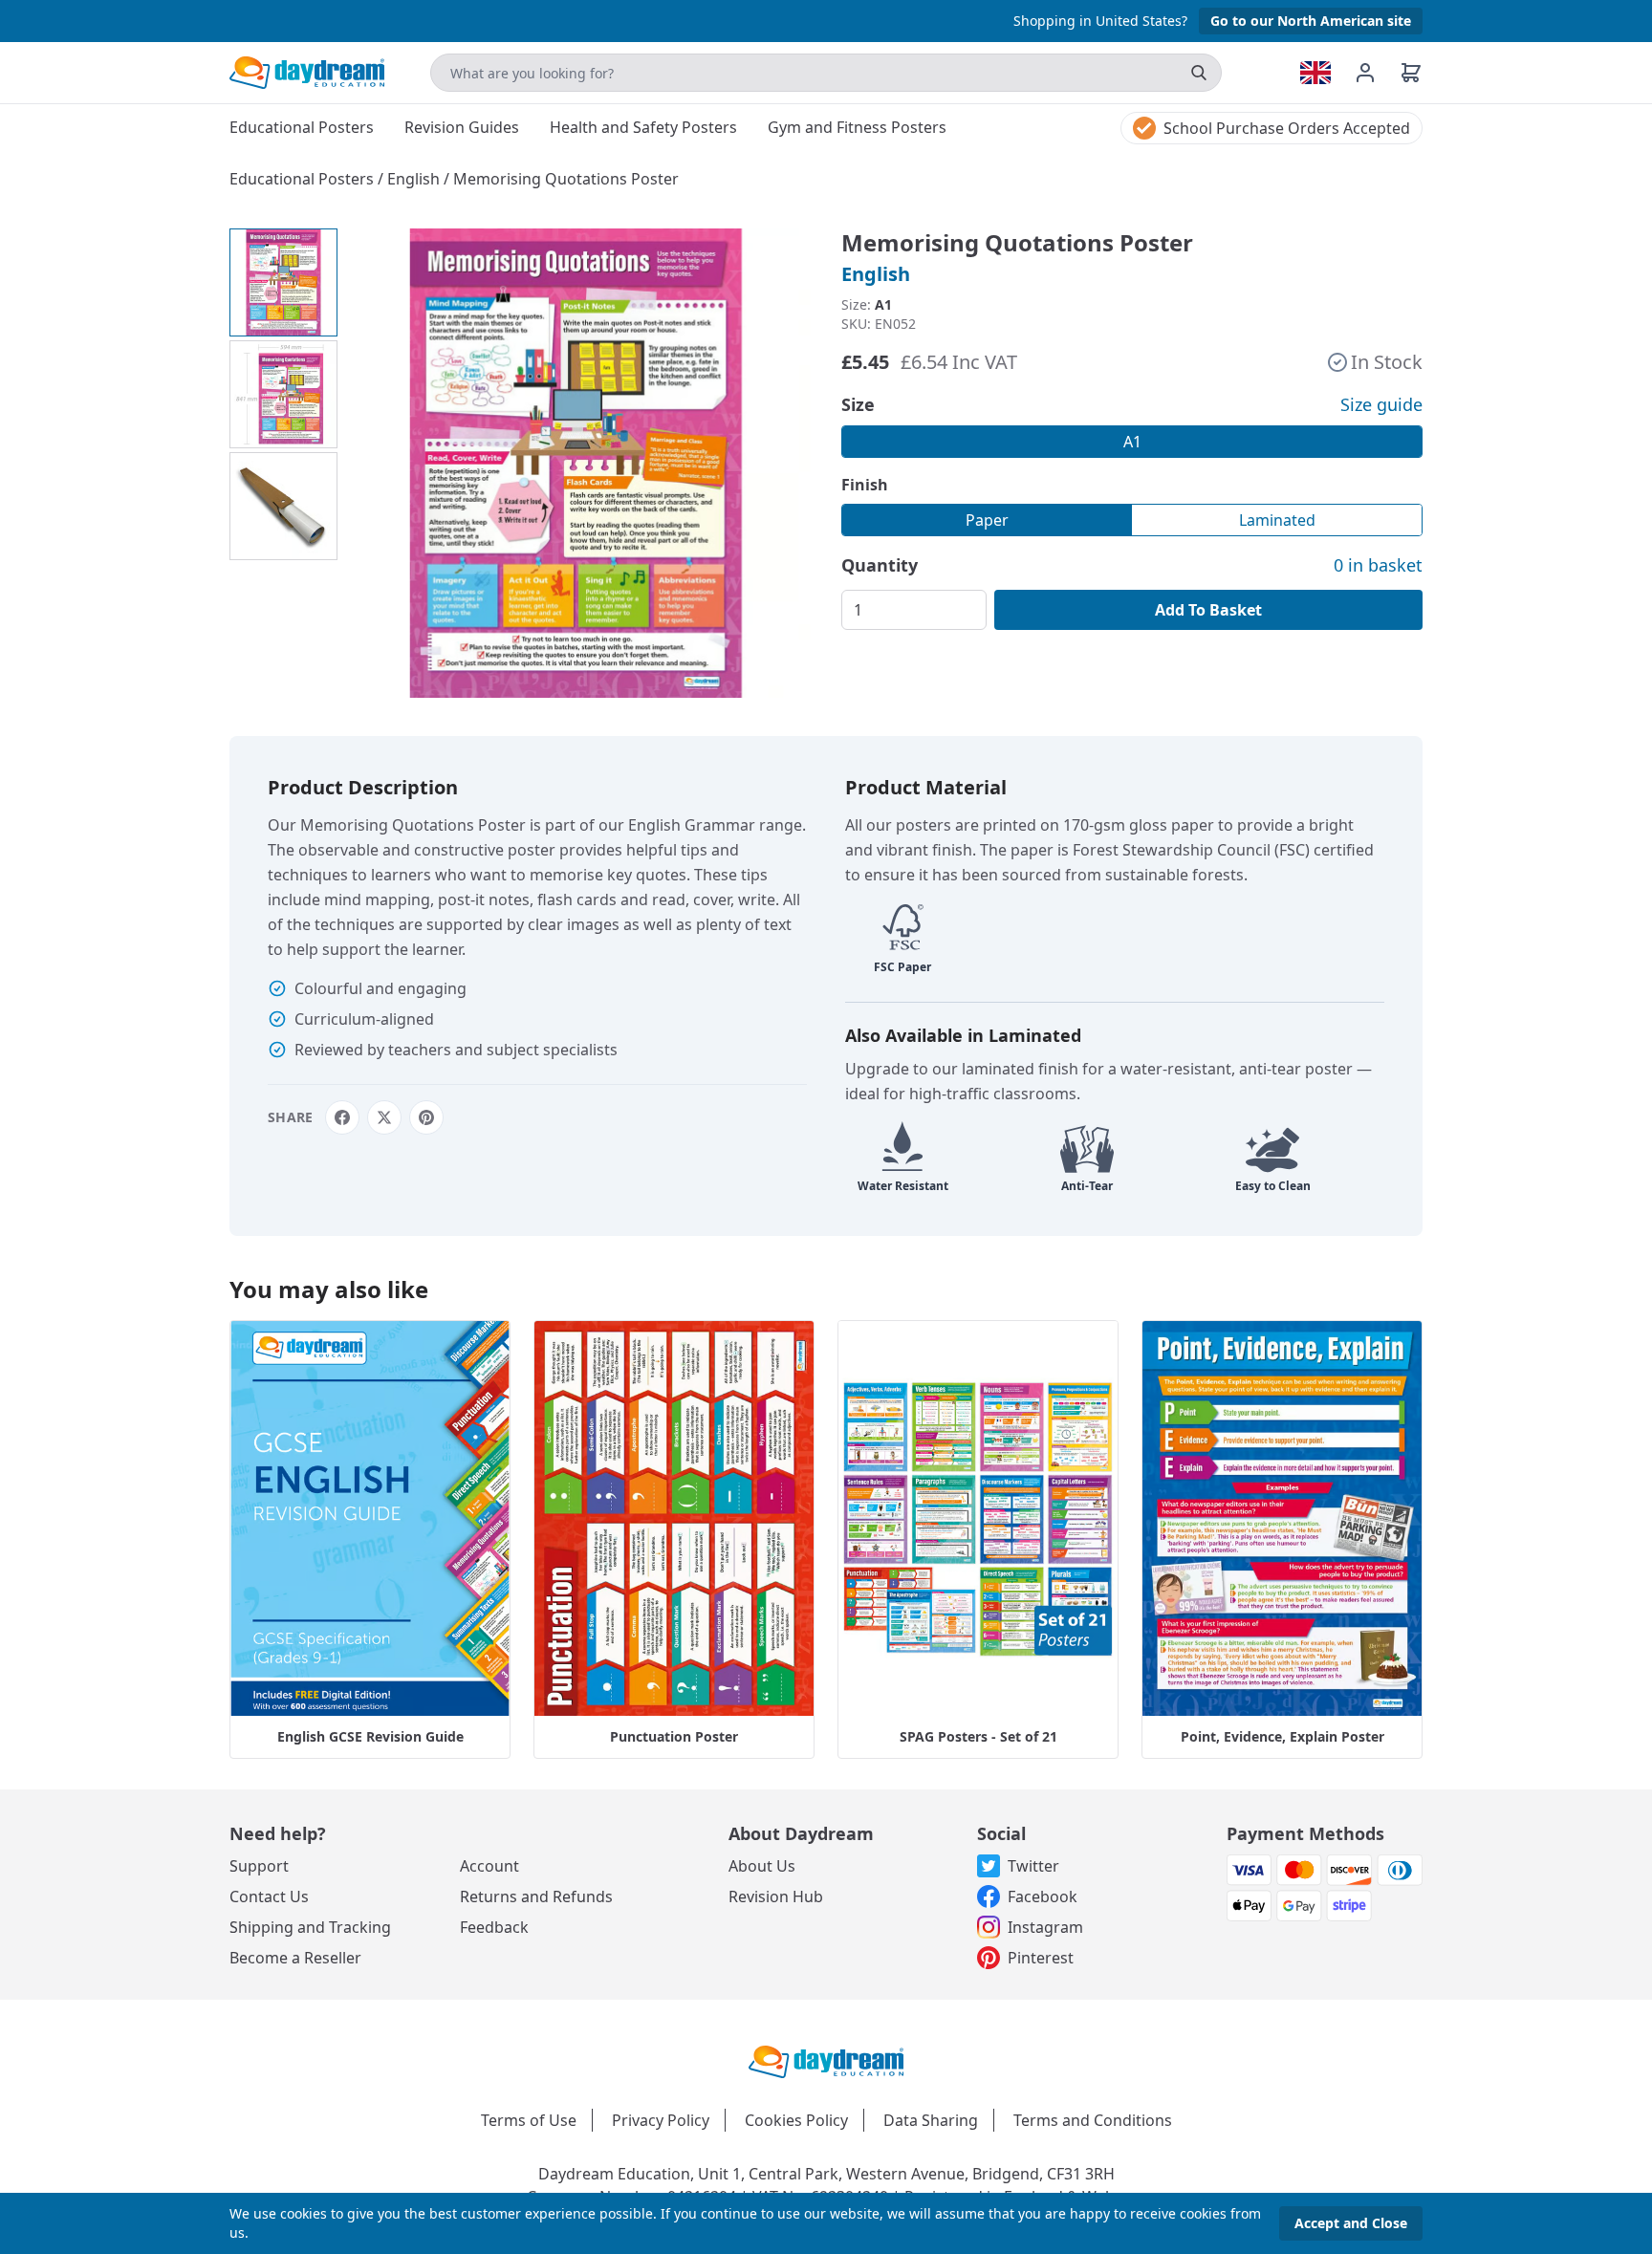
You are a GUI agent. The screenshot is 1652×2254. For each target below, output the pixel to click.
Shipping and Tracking (310, 1927)
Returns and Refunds (536, 1896)
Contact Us (269, 1896)
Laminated (1277, 520)
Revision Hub (776, 1896)
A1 (1132, 442)
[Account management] (1377, 73)
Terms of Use (529, 2120)
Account (489, 1866)
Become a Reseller (295, 1958)
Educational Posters (304, 179)
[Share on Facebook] (342, 1117)
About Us (762, 1866)
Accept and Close (1351, 2223)
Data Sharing (931, 2120)
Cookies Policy (796, 2120)
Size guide (1381, 404)
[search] (1199, 73)
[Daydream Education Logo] (826, 2060)
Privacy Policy (661, 2120)
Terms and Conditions (1093, 2120)
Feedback (494, 1927)
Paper (987, 520)
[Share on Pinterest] (426, 1117)
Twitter (1033, 1866)
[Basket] (1411, 73)
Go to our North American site (1311, 21)
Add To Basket (1208, 610)
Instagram (1045, 1927)
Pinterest (1041, 1958)
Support (259, 1866)
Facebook (1043, 1896)
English (415, 179)
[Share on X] (384, 1117)
